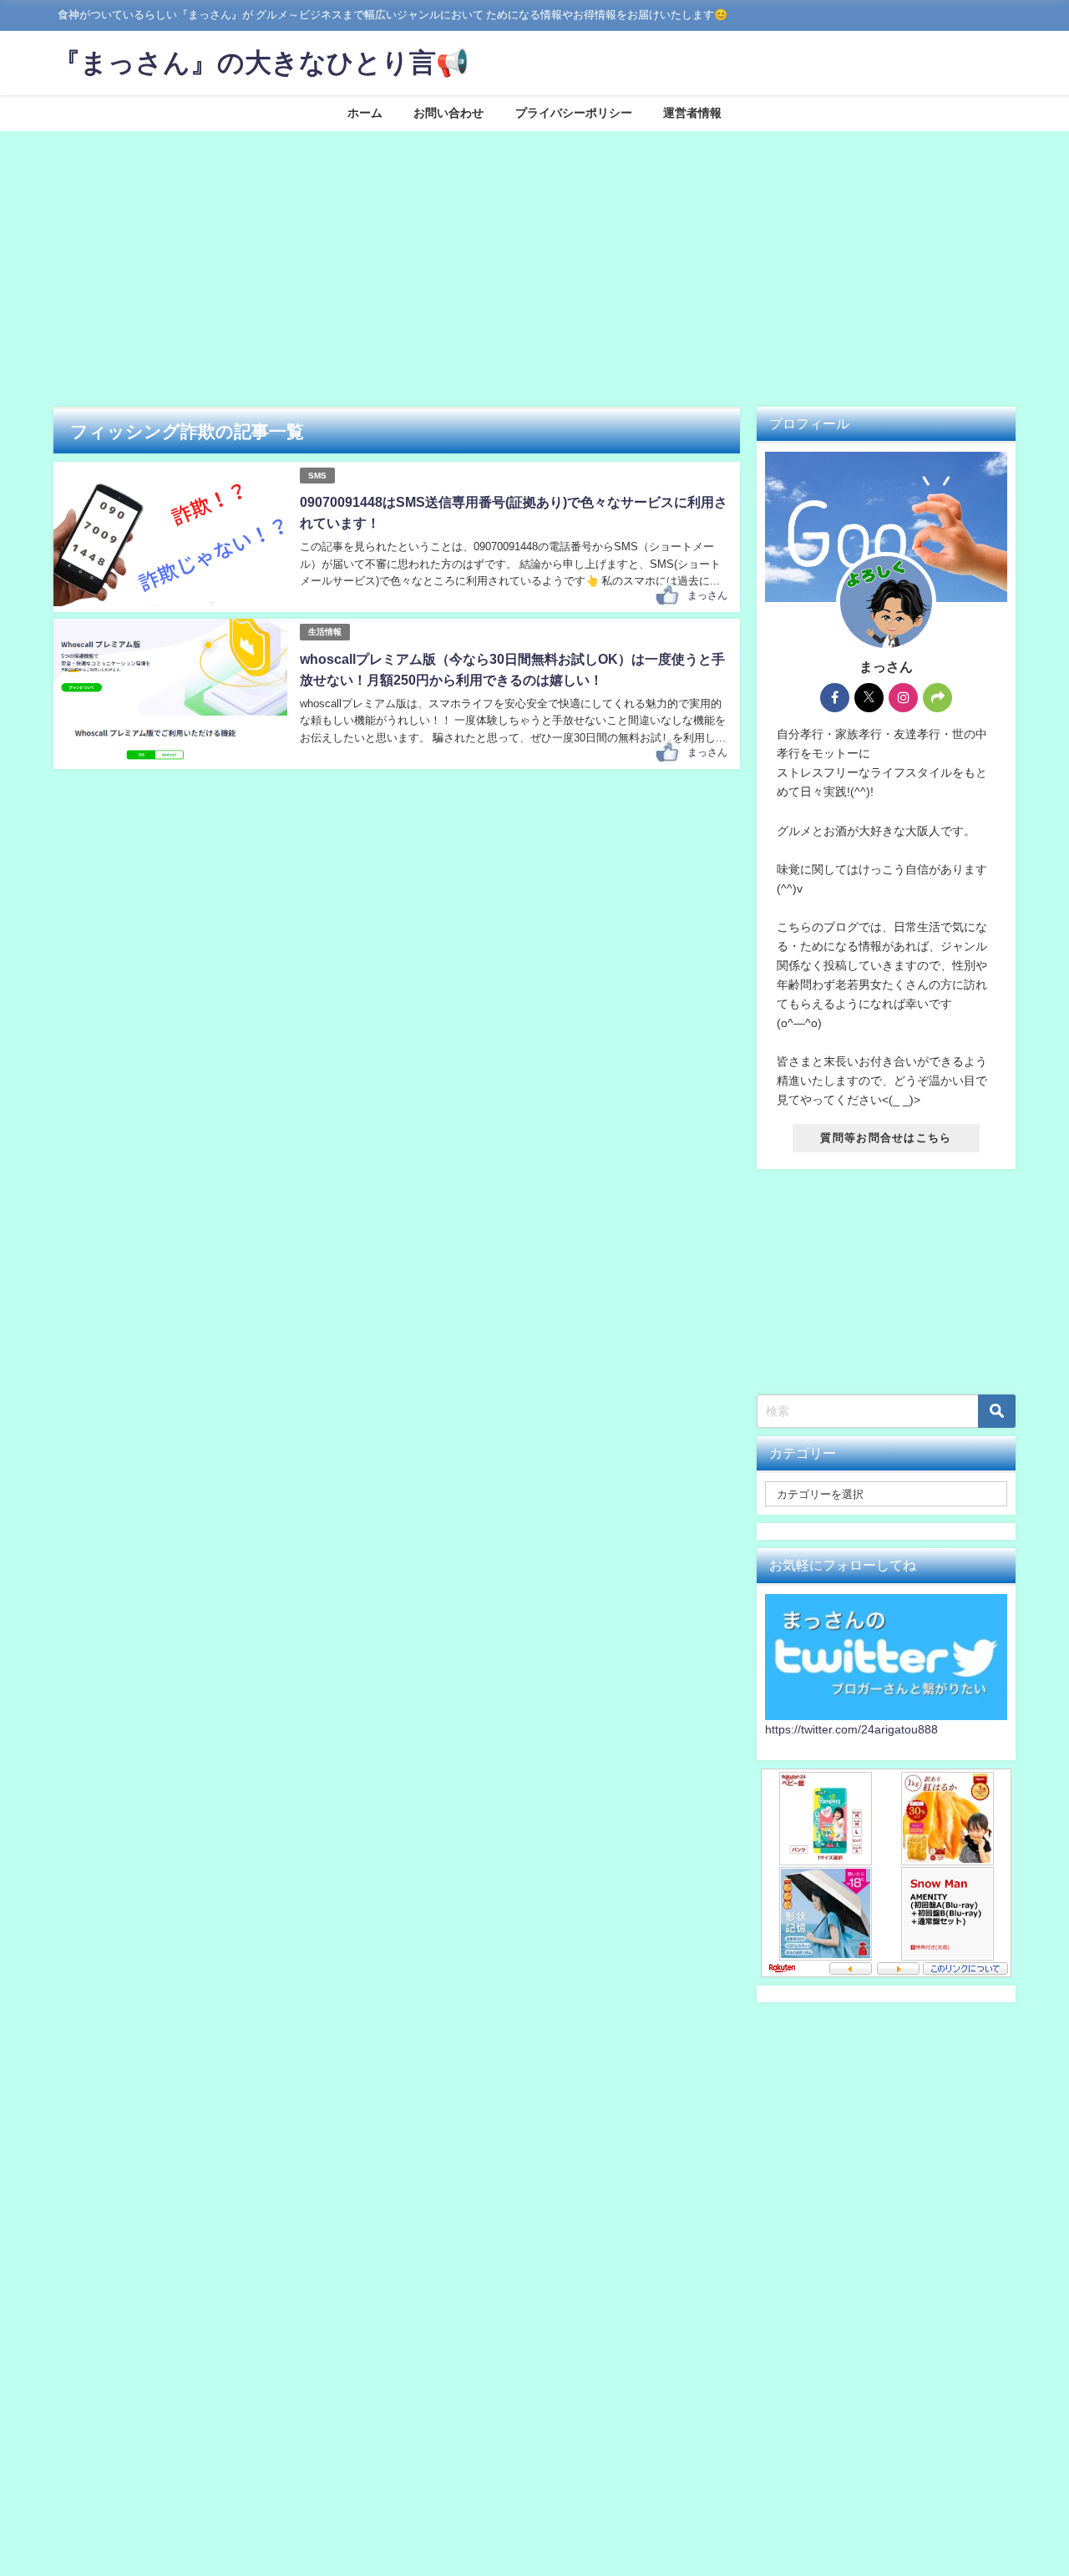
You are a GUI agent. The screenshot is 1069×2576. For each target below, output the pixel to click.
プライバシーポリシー (574, 113)
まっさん (707, 595)
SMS (317, 476)
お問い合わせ (448, 113)
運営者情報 (692, 113)
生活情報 (325, 632)
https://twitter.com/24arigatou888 (851, 1729)
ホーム (365, 113)
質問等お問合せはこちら (886, 1138)
